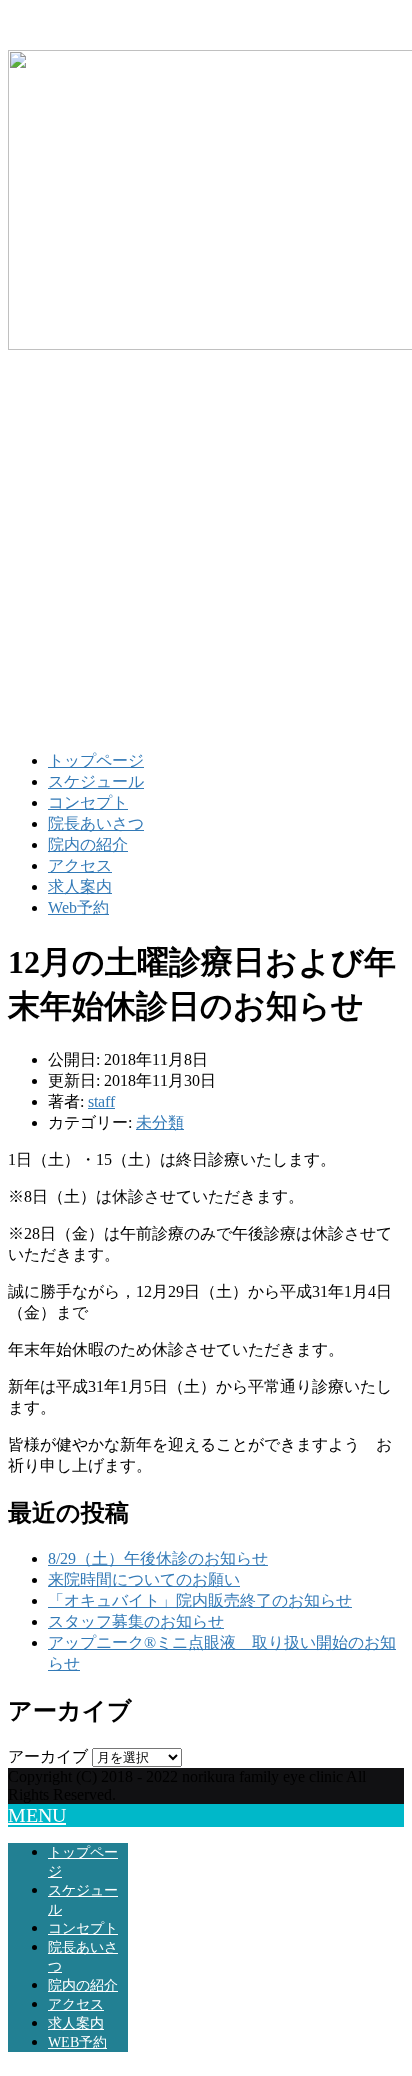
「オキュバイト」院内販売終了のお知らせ (200, 1600)
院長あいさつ (96, 823)
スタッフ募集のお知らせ (136, 1621)
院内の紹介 (88, 844)
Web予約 (78, 907)
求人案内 (80, 886)
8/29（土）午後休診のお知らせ (158, 1558)
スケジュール (96, 781)
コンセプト (88, 802)
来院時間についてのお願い (144, 1579)
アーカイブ (48, 1756)
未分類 (160, 1122)
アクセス (80, 865)
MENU (37, 1815)
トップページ (96, 760)
